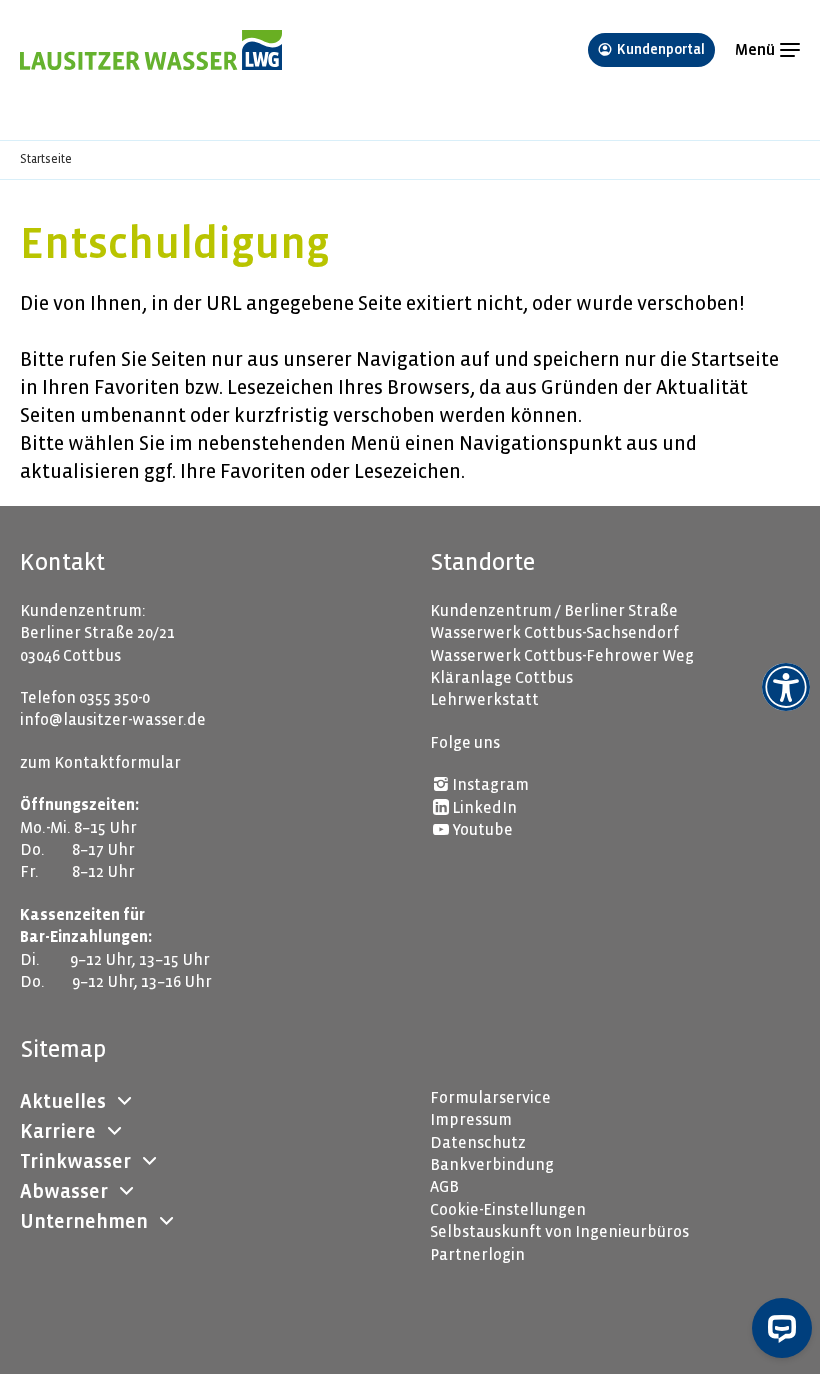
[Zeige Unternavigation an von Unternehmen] (166, 1222)
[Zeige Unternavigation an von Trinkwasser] (149, 1162)
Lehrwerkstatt (484, 699)
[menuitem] (63, 1102)
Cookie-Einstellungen (508, 1209)
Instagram (490, 784)
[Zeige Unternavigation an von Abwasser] (126, 1192)
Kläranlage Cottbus (501, 677)
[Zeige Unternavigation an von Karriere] (114, 1132)
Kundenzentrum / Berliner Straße (554, 610)
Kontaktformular (117, 762)
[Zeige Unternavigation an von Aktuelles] (124, 1102)
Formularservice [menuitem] (490, 1097)
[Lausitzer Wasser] (294, 50)
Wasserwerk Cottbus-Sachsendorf (554, 632)
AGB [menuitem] (444, 1186)
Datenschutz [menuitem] (478, 1142)
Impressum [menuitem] (471, 1119)
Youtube (482, 829)
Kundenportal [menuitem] (661, 49)
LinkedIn (484, 807)
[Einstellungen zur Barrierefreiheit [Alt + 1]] (786, 687)
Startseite (46, 159)
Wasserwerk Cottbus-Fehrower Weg (562, 655)
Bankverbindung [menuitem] (492, 1164)
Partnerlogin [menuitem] (477, 1254)
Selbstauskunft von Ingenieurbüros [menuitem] (559, 1231)
